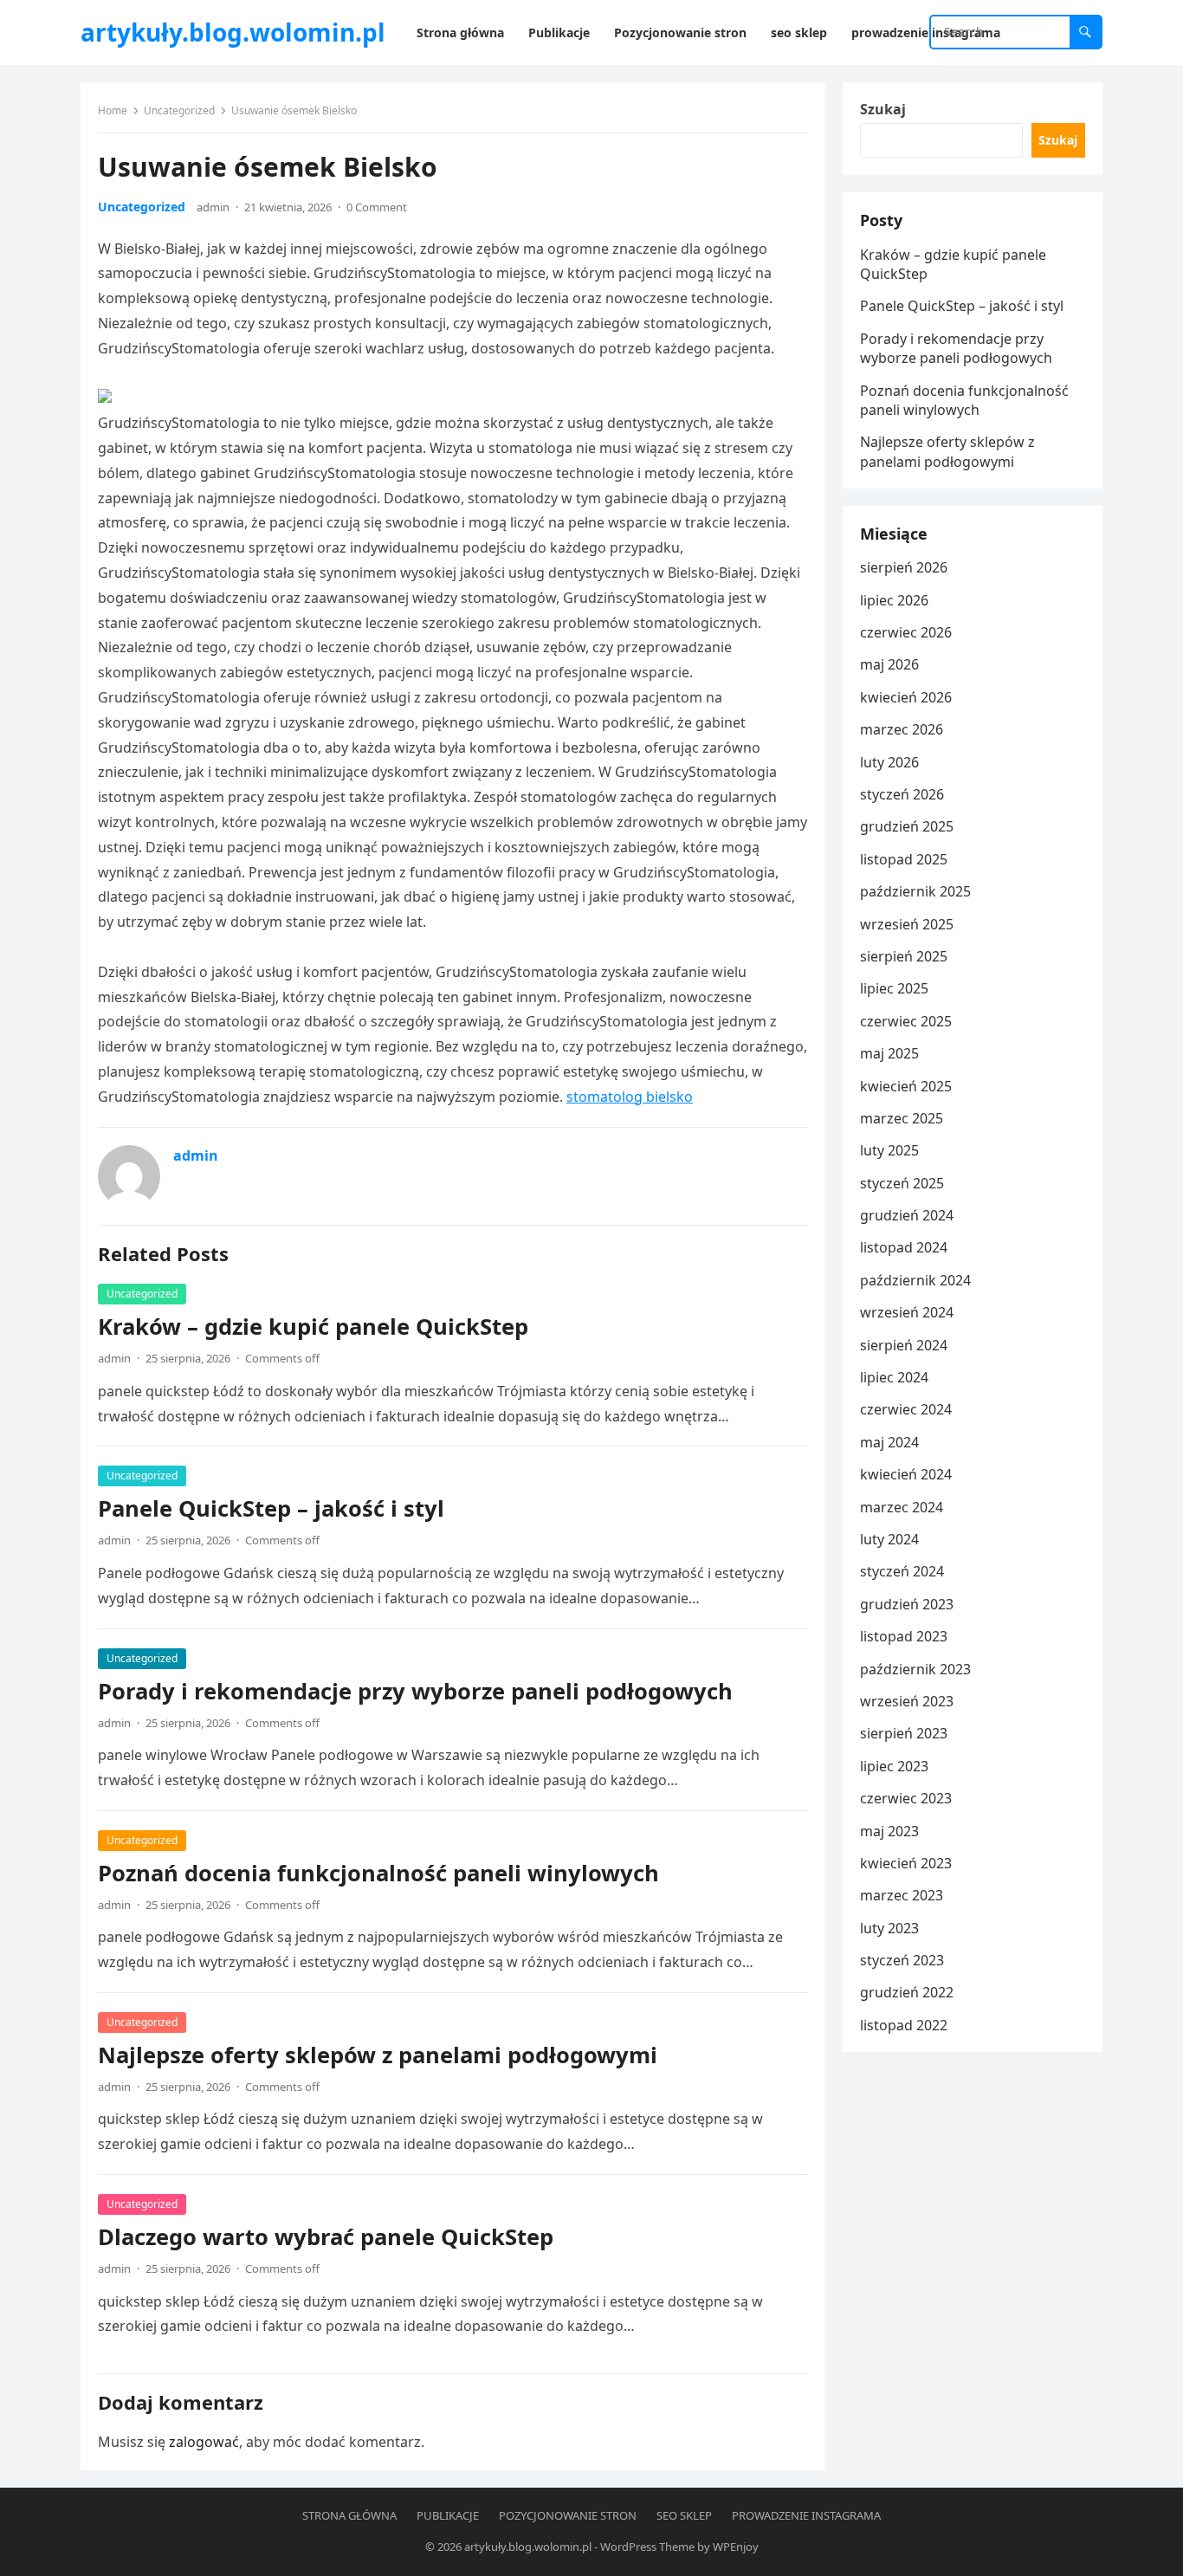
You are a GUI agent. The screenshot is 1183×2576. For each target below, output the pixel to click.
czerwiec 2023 (906, 1798)
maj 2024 (889, 1442)
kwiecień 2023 (906, 1863)
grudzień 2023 (907, 1604)
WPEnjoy (736, 2547)
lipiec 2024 (894, 1377)
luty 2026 (889, 762)
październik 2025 (915, 891)
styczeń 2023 (902, 1960)
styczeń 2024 (902, 1571)
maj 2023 (889, 1831)
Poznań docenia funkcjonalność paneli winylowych (378, 1873)
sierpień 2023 (904, 1733)
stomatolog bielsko (630, 1097)
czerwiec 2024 (906, 1409)
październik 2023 (915, 1669)
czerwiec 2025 (906, 1021)
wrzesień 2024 (907, 1312)
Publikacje (448, 2515)
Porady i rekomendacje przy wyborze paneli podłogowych (415, 1691)
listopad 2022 (904, 2025)
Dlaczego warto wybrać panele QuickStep (326, 2237)
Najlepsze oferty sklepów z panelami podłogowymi (378, 2055)
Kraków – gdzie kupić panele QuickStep (313, 1327)
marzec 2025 (902, 1118)
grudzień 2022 (907, 1992)
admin (213, 207)
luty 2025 (889, 1150)
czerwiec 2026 (906, 632)
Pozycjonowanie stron (568, 2515)
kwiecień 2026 (906, 697)
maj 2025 (889, 1053)
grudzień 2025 (907, 826)
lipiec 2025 (894, 988)
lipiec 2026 (894, 600)
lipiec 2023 (894, 1766)
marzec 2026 (902, 729)
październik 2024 (915, 1280)
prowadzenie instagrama (806, 2515)
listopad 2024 (904, 1247)
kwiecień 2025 (906, 1086)
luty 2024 (889, 1539)
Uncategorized (179, 110)
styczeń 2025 (902, 1183)
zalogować (204, 2442)
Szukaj (883, 109)
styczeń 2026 (902, 794)
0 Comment (377, 207)
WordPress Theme (647, 2547)
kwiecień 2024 (906, 1474)
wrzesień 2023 (907, 1701)
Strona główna (349, 2515)
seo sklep (684, 2515)
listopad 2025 (904, 859)
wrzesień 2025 (907, 924)
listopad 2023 (904, 1636)
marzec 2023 (902, 1895)
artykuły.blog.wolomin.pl (233, 32)
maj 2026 (889, 664)
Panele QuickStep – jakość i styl (271, 1508)
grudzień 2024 (907, 1215)
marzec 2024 (902, 1507)
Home (113, 110)
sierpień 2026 (904, 567)
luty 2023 (889, 1928)
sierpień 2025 (904, 956)
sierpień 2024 (904, 1345)
